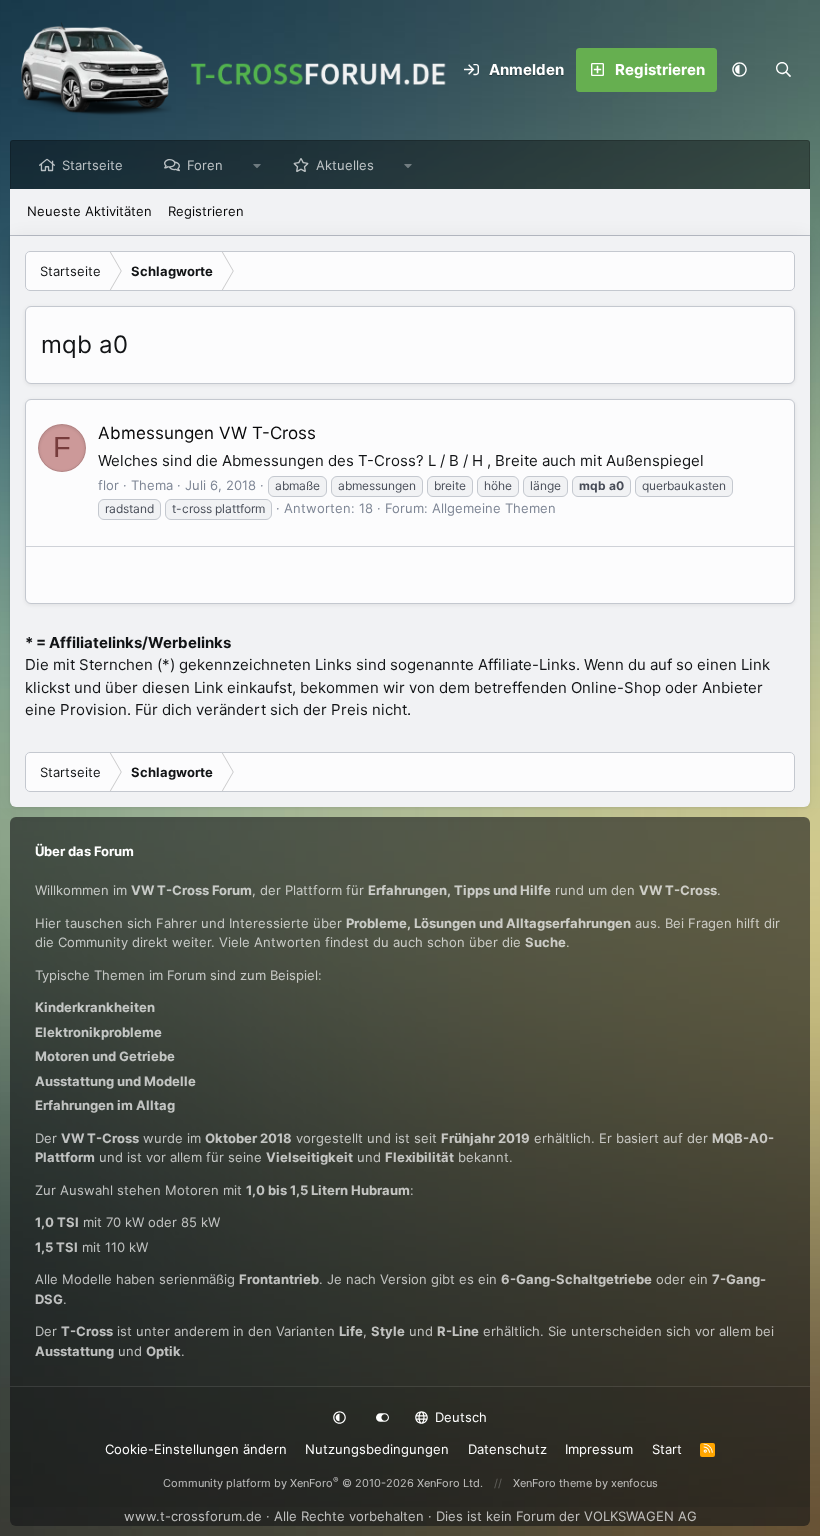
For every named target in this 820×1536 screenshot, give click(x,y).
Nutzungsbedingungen (377, 1449)
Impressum (599, 1449)
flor (108, 485)
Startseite (92, 165)
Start (667, 1449)
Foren (205, 165)
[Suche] (783, 70)
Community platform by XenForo (323, 1483)
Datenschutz (507, 1449)
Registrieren (206, 211)
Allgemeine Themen (494, 508)
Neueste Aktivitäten (89, 211)
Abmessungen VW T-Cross (207, 433)
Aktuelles (345, 165)
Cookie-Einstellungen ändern (196, 1449)
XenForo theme (552, 1483)
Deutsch (459, 1417)
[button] (739, 70)
